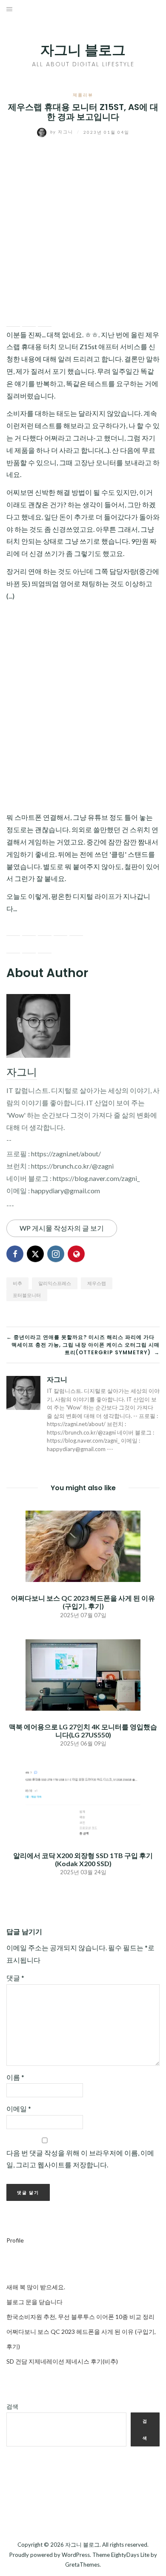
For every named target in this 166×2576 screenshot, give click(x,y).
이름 (15, 2077)
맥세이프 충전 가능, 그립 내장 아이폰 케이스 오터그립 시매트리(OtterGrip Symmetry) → (86, 1349)
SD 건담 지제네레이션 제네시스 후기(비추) (62, 2361)
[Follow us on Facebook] (13, 929)
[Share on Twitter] (29, 320)
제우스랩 (97, 1283)
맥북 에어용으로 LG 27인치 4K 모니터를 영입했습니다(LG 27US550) (83, 1731)
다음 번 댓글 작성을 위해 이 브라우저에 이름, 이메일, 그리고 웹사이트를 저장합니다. (80, 2159)
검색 (12, 2406)
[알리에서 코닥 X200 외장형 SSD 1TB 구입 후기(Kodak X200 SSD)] (83, 1803)
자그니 (63, 132)
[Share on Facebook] (13, 320)
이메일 (19, 2109)
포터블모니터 (27, 1295)
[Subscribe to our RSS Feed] (45, 929)
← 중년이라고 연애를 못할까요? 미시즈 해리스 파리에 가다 (80, 1337)
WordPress (76, 2555)
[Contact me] (76, 929)
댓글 (15, 1978)
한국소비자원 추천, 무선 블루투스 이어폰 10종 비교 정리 (80, 2317)
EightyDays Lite (130, 2555)
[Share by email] (45, 320)
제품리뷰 (83, 95)
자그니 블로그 (83, 50)
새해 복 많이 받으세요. (36, 2287)
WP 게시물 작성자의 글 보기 (62, 1228)
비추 (17, 1283)
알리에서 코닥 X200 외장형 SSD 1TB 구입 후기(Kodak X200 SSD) (83, 1859)
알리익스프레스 (55, 1283)
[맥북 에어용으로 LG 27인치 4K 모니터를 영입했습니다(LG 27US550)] (83, 1674)
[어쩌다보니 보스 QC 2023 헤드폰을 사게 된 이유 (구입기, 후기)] (83, 1545)
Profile (15, 2240)
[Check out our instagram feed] (60, 929)
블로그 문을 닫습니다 (34, 2302)
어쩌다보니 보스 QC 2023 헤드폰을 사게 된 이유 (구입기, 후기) (83, 1602)
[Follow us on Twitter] (29, 929)
